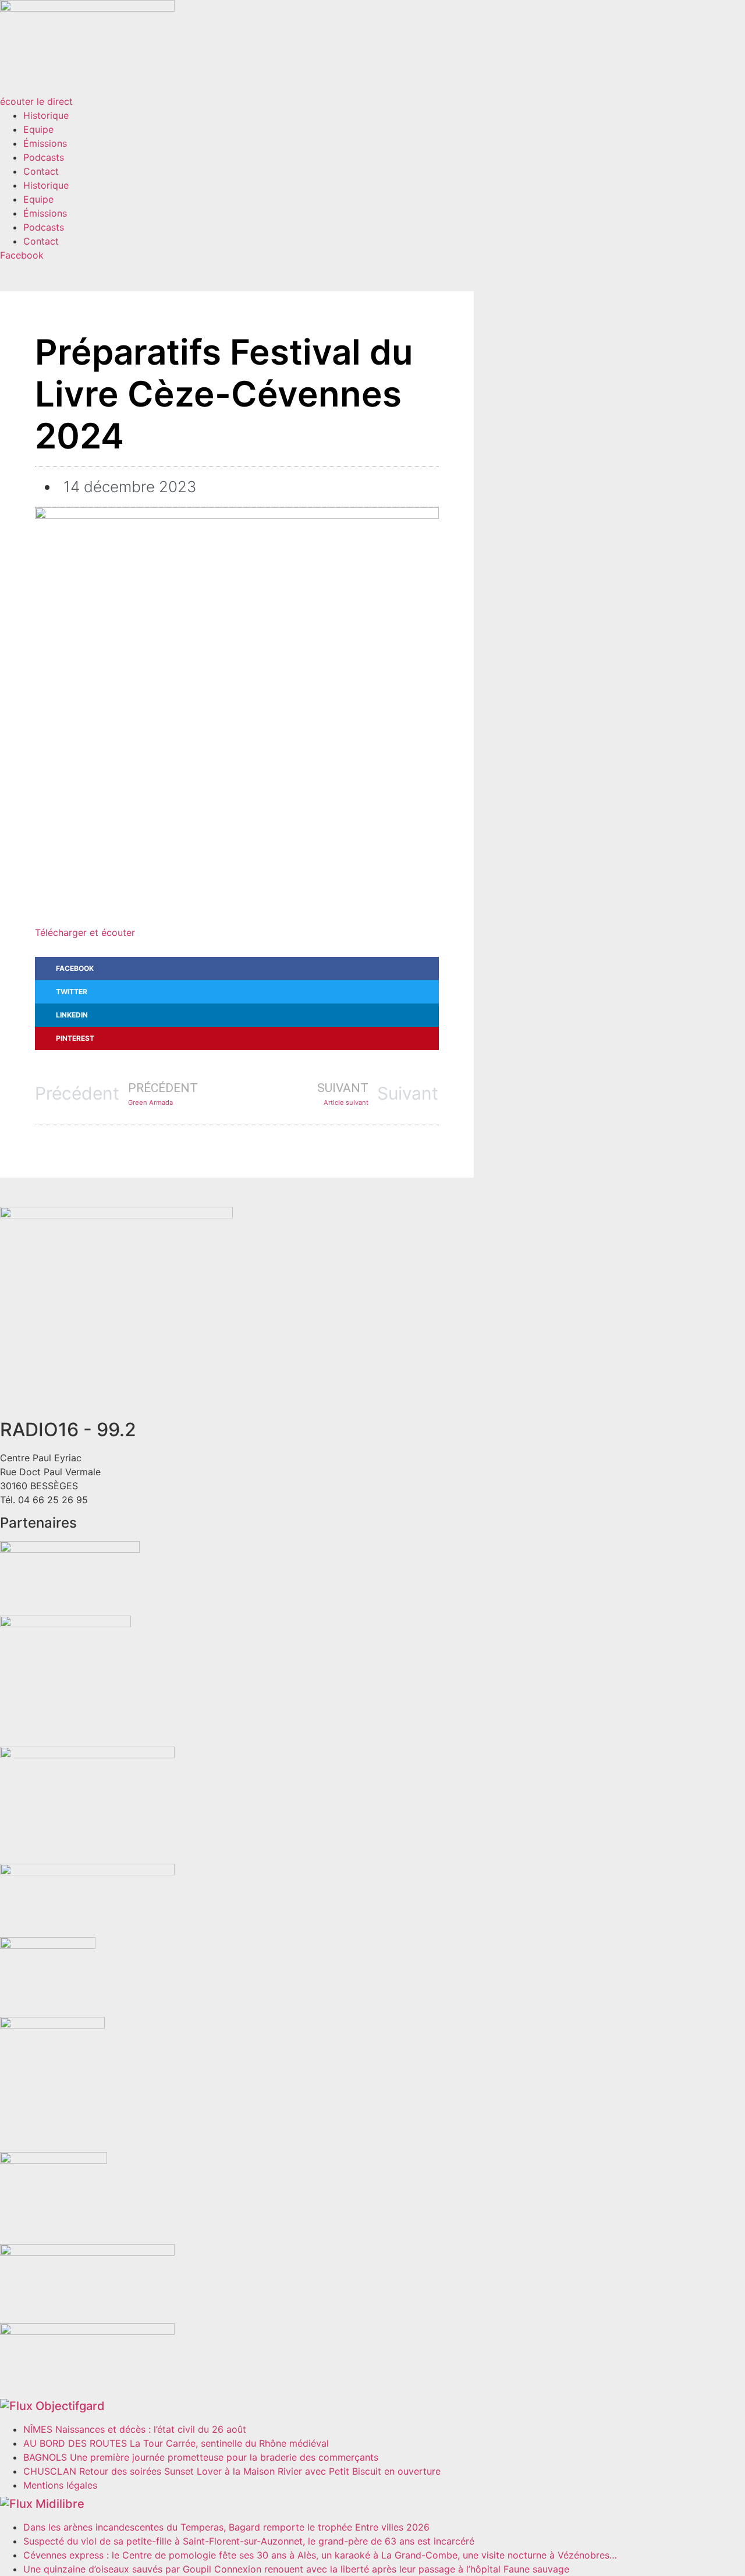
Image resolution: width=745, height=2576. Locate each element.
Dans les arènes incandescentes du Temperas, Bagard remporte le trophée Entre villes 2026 (226, 2527)
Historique (46, 115)
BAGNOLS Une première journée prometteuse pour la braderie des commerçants (201, 2457)
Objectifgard (70, 2406)
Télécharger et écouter (85, 932)
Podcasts (44, 157)
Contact (41, 171)
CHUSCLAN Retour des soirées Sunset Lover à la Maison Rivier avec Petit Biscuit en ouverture (232, 2471)
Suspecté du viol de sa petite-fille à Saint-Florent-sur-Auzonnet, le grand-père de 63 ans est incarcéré (249, 2541)
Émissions (45, 143)
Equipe (38, 129)
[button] (237, 969)
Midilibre (60, 2504)
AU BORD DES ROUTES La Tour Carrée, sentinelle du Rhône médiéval (176, 2443)
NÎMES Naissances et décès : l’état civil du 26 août (135, 2429)
